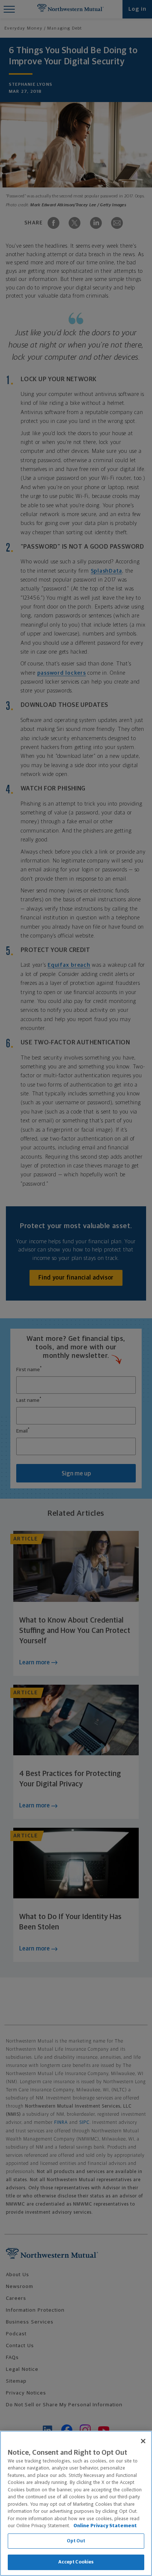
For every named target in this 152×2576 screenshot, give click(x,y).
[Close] (143, 2441)
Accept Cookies (76, 2562)
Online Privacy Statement (105, 2526)
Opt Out (76, 2541)
